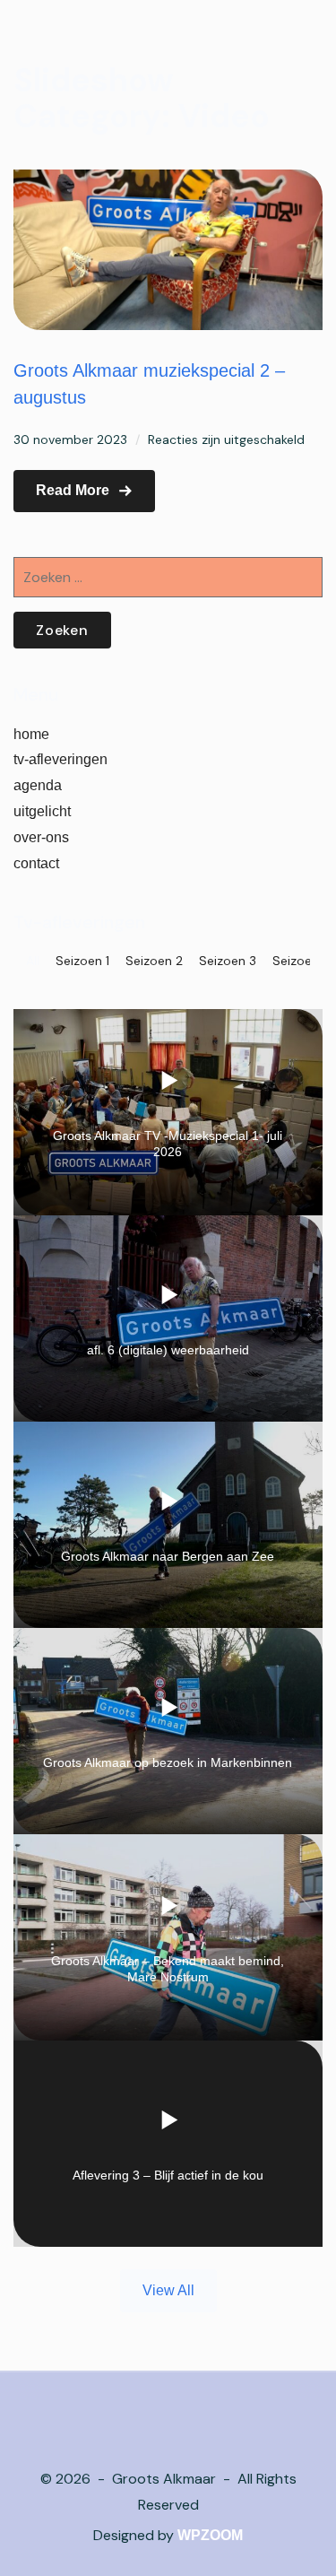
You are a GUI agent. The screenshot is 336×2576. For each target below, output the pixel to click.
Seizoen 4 (302, 961)
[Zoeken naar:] (168, 577)
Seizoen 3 (228, 961)
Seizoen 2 (154, 961)
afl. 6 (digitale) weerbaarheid (168, 1349)
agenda (38, 785)
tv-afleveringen (60, 759)
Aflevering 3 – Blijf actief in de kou (168, 2174)
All (33, 961)
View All (168, 2290)
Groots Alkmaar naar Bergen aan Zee (168, 1555)
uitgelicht (42, 811)
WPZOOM (210, 2535)
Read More (73, 490)
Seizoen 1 (82, 961)
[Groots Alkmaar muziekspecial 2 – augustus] (168, 182)
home (31, 734)
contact (36, 863)
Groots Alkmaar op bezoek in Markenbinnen (168, 1762)
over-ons (41, 837)
